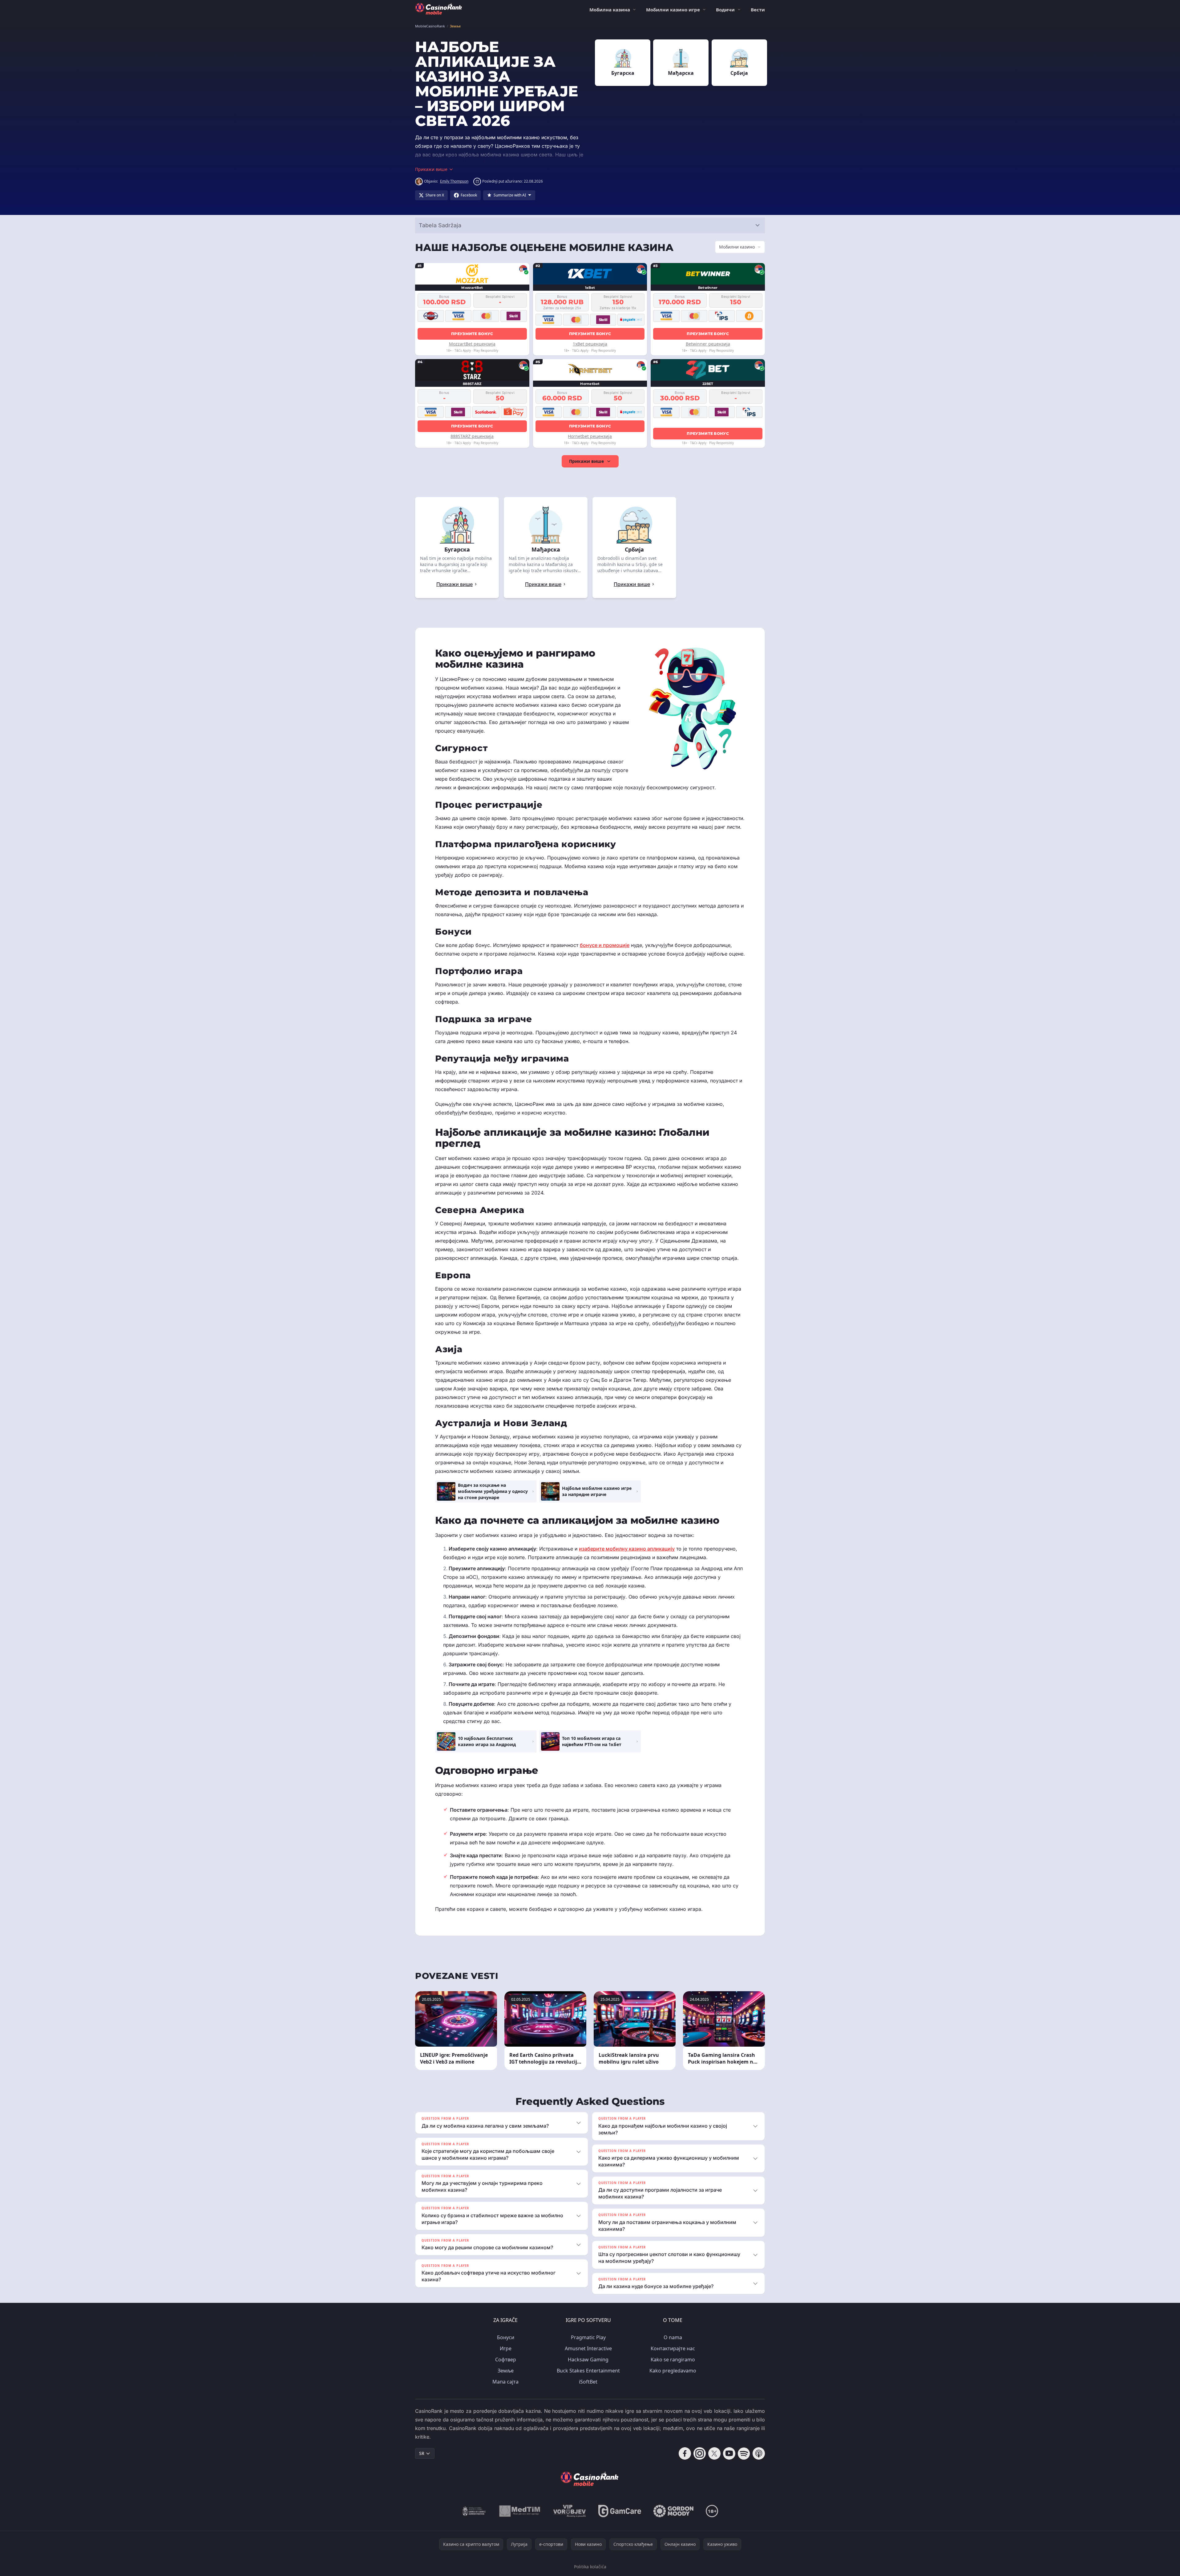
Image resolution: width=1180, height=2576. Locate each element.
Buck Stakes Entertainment (588, 2371)
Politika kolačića (590, 2567)
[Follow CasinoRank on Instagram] (700, 2453)
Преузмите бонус (472, 334)
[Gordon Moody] (673, 2511)
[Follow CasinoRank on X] (714, 2453)
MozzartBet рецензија (472, 344)
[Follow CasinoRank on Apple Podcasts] (759, 2453)
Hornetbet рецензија (590, 436)
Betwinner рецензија (708, 344)
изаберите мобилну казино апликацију (627, 1549)
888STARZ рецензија (472, 436)
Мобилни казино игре (673, 10)
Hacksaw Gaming (588, 2360)
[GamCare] (620, 2511)
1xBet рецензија (590, 344)
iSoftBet (588, 2382)
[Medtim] (520, 2511)
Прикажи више (586, 461)
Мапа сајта (505, 2382)
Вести (758, 10)
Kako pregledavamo (673, 2371)
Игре (506, 2348)
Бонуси (506, 2337)
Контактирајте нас (673, 2348)
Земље (506, 2371)
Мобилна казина (610, 10)
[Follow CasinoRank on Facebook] (685, 2453)
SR (422, 2453)
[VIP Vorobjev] (570, 2511)
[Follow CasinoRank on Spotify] (744, 2453)
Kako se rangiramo (673, 2360)
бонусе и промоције (605, 945)
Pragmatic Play (588, 2337)
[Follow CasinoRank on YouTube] (729, 2453)
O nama (673, 2337)
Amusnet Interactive (588, 2348)
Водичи (725, 10)
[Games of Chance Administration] (474, 2511)
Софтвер (506, 2360)
